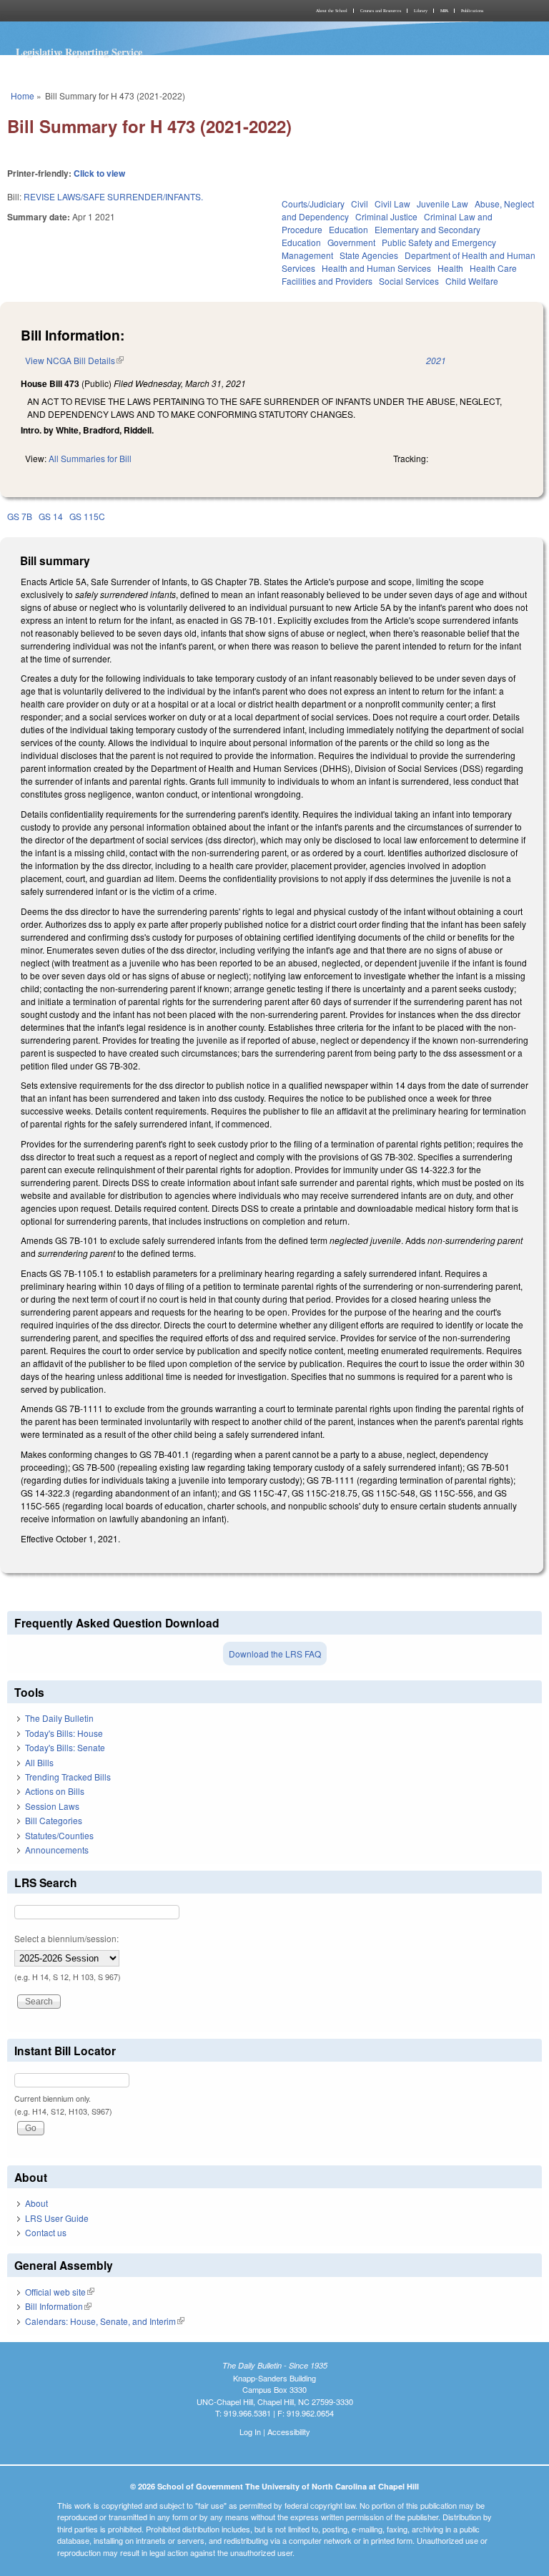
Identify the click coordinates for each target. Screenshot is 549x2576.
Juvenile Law (442, 204)
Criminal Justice (386, 216)
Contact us (46, 2232)
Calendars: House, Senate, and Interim (105, 2321)
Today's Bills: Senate (65, 1747)
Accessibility (289, 2431)
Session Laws (52, 1806)
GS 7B (20, 516)
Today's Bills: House (64, 1733)
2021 (436, 360)
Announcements (57, 1850)
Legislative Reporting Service (79, 52)
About (36, 2203)
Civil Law (392, 204)
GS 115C (87, 516)
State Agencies (369, 255)
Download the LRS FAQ (275, 1654)
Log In (250, 2431)
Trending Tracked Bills (68, 1777)
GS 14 (51, 516)
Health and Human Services (376, 268)
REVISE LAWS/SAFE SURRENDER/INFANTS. (113, 196)
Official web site (60, 2292)
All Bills (39, 1762)
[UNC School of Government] (139, 11)
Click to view (99, 173)
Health (450, 268)
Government (351, 242)
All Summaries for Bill (90, 458)
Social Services (409, 281)
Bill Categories (54, 1820)
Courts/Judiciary (313, 204)
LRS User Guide (57, 2218)
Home (23, 96)
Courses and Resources (381, 11)
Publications (472, 11)
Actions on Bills (55, 1791)
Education (348, 229)
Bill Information (58, 2306)
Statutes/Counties (59, 1835)
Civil (360, 204)
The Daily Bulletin (59, 1718)
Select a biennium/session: (66, 1938)
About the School (332, 11)
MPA (444, 11)
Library (421, 11)
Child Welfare (472, 281)
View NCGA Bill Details (74, 360)
